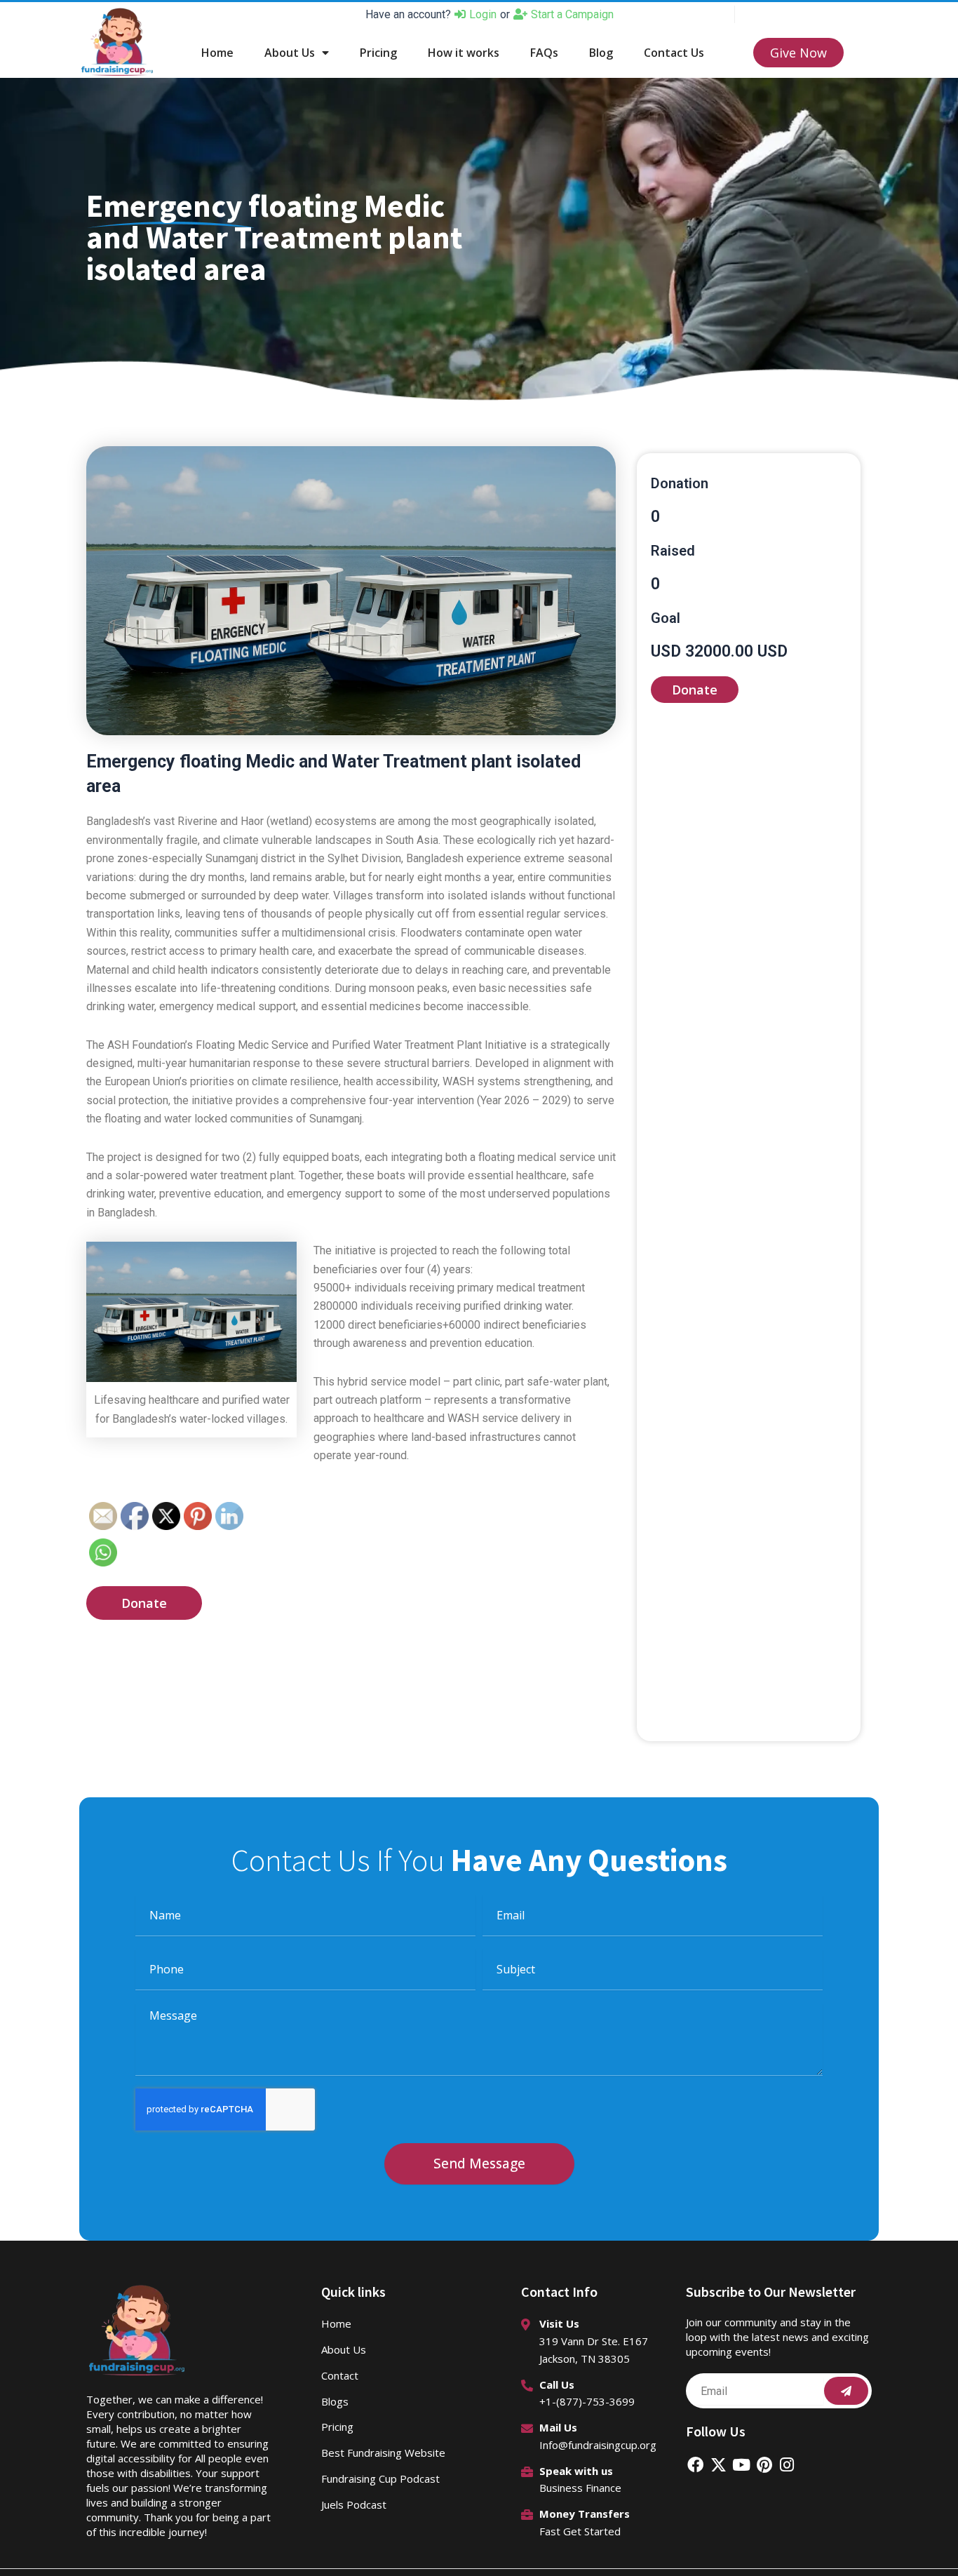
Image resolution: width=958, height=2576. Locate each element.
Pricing (378, 53)
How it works (464, 53)
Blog (601, 53)
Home (217, 53)
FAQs (544, 53)
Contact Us (674, 53)
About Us (290, 53)
